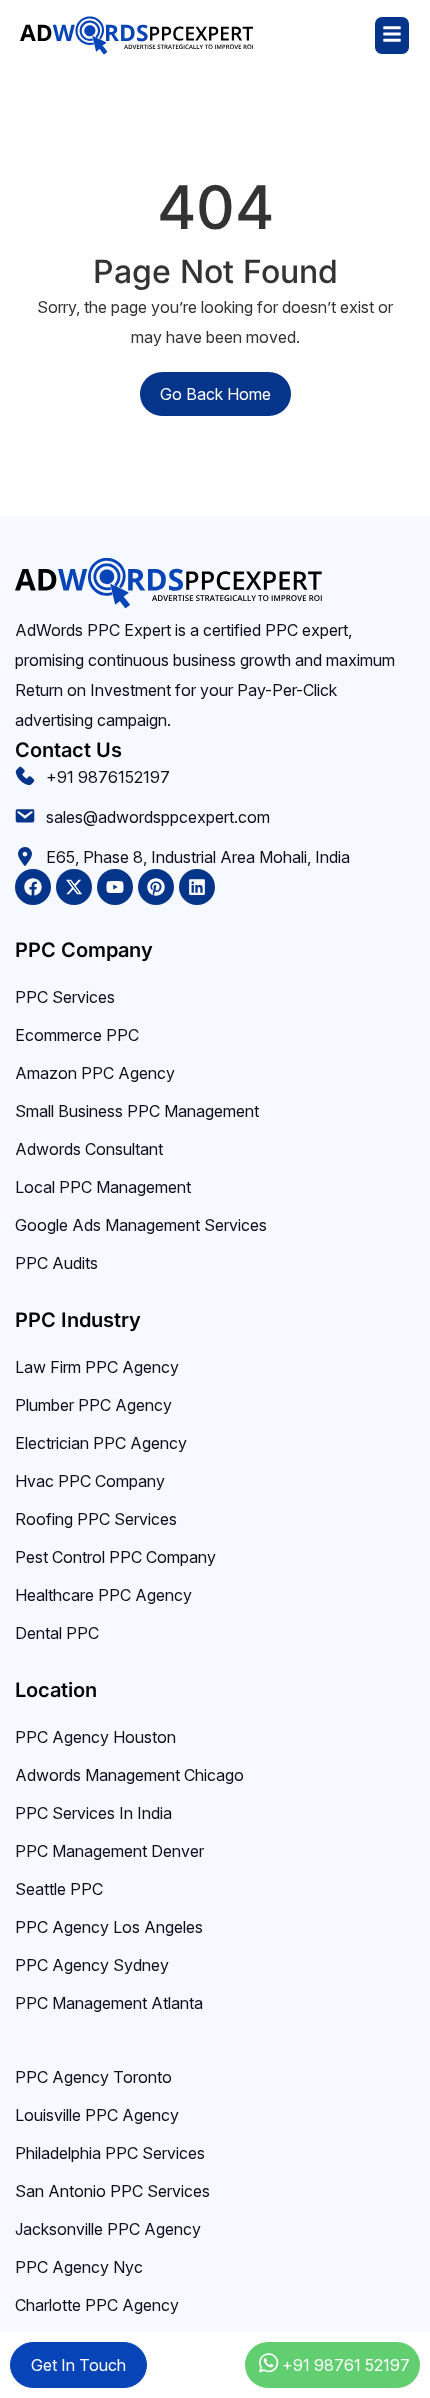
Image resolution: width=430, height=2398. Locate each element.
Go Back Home (215, 394)
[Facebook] (33, 887)
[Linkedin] (197, 887)
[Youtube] (115, 887)
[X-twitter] (74, 887)
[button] (332, 35)
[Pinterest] (156, 887)
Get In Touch (78, 2365)
